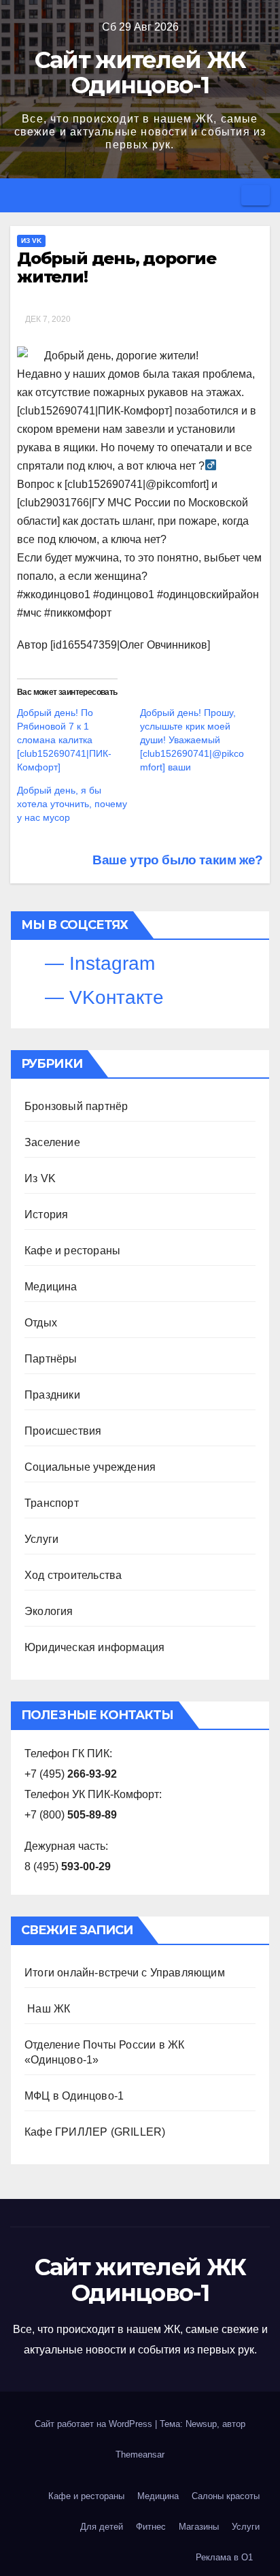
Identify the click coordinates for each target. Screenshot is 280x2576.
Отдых (41, 1323)
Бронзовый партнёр (76, 1106)
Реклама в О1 (224, 2557)
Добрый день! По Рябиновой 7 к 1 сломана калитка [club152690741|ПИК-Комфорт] (64, 740)
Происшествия (63, 1431)
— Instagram (97, 963)
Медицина (51, 1287)
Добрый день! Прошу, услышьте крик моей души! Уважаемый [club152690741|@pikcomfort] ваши (192, 740)
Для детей (102, 2527)
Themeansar (140, 2455)
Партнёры (51, 1359)
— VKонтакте (102, 997)
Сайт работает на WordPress (95, 2424)
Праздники (52, 1395)
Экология (49, 1611)
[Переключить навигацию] (256, 195)
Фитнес (151, 2527)
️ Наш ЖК (47, 2009)
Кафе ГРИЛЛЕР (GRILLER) (95, 2132)
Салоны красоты (226, 2496)
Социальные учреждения (90, 1467)
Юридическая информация (94, 1647)
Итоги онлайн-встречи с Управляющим (125, 1973)
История (46, 1214)
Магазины (199, 2527)
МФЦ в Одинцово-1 (74, 2096)
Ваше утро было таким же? (176, 860)
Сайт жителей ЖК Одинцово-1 (140, 72)
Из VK (31, 241)
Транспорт (52, 1503)
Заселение (52, 1142)
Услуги (41, 1539)
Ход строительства (73, 1575)
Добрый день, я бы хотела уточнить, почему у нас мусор (72, 804)
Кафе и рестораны (72, 1251)
